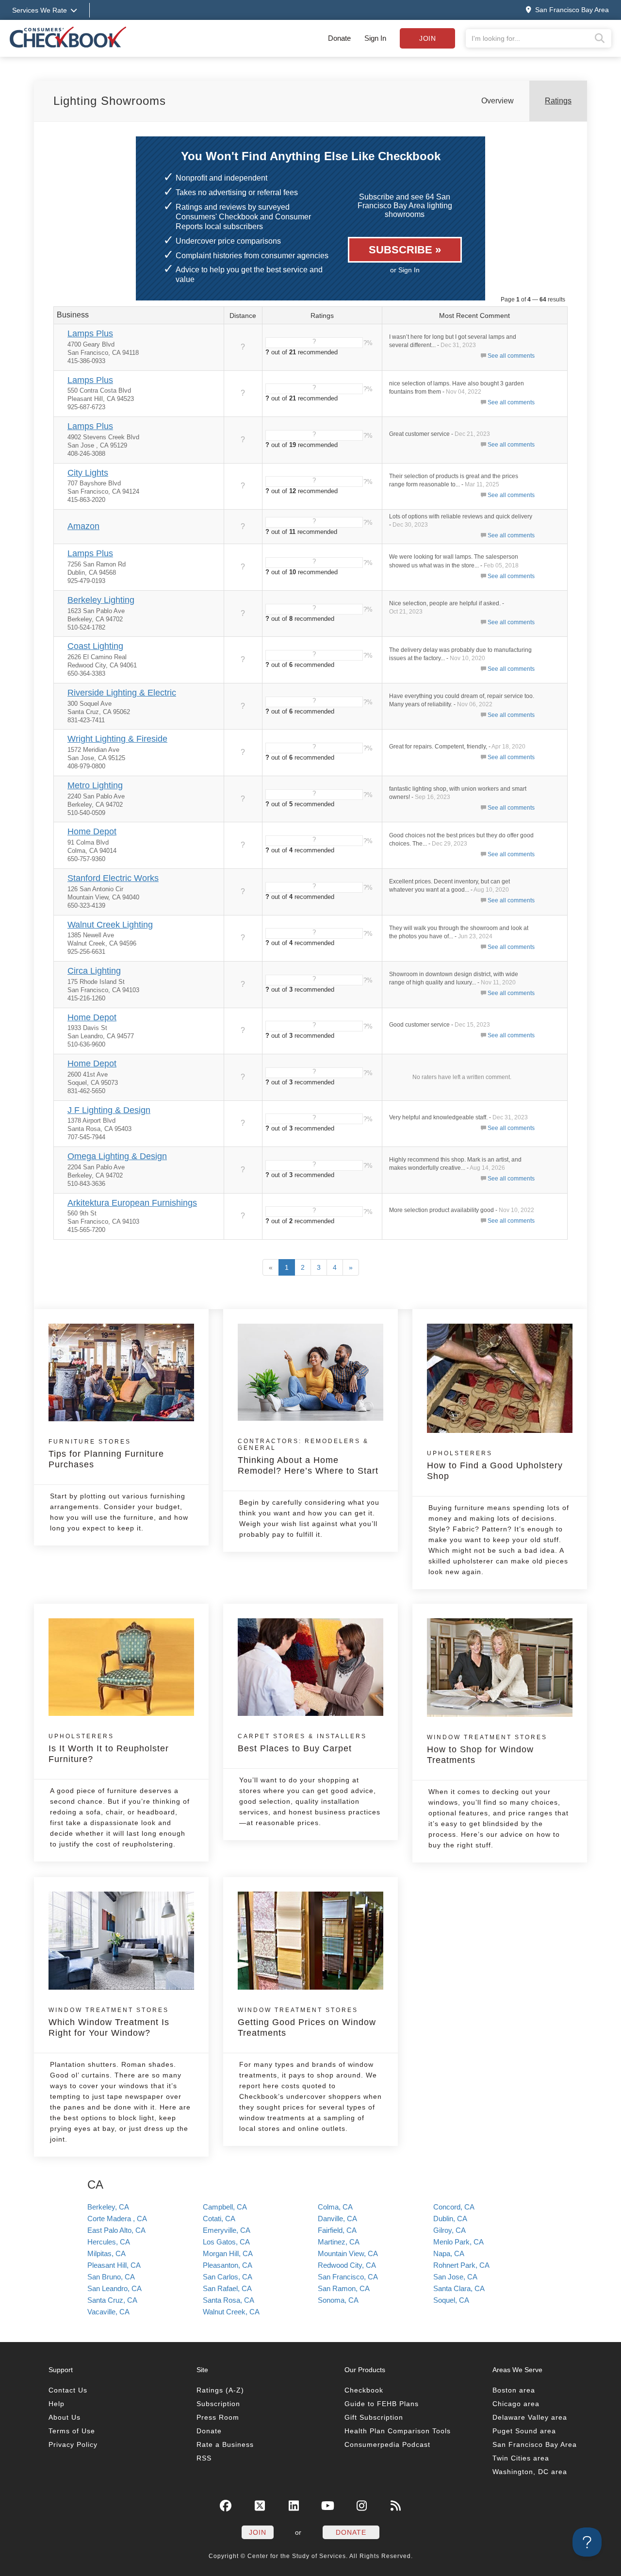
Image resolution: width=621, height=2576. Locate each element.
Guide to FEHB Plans (382, 2404)
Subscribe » (405, 250)
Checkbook (364, 2390)
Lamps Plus (90, 333)
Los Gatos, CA (226, 2242)
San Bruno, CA (111, 2277)
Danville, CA (337, 2219)
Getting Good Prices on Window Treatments (307, 2022)
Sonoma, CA (338, 2300)
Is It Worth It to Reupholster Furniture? (109, 1748)
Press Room (218, 2417)
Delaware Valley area (530, 2417)
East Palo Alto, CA (116, 2230)
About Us (65, 2417)
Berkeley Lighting (101, 600)
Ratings (558, 101)
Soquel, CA (451, 2300)
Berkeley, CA (108, 2207)
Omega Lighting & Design (117, 1156)
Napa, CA (449, 2253)
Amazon (83, 526)
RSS (204, 2458)
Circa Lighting (94, 971)
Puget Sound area (524, 2431)
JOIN (258, 2532)
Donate (339, 38)
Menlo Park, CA (458, 2242)
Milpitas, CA (106, 2253)
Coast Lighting (95, 646)
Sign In (375, 38)
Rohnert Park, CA (461, 2265)
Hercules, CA (109, 2242)
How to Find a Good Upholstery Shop (495, 1465)
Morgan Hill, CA (228, 2253)
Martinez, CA (339, 2242)
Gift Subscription (374, 2417)
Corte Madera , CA (117, 2219)
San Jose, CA (455, 2277)
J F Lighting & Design (109, 1110)
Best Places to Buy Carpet (302, 1743)
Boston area (514, 2390)
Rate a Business (225, 2444)
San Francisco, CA (348, 2277)
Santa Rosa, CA (229, 2300)
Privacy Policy (73, 2444)
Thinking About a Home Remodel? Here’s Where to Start (308, 1457)
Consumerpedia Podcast (387, 2444)
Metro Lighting (95, 785)
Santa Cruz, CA (112, 2300)
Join (427, 38)
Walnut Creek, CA (231, 2312)
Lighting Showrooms (110, 101)
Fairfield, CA (337, 2230)
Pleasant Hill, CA (114, 2265)
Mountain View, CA (348, 2253)
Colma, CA (335, 2207)
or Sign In (405, 270)
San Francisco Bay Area (535, 2444)
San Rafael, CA (227, 2288)
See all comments (511, 356)
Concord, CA (454, 2207)
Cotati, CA (219, 2219)
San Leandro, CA (114, 2288)
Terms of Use (72, 2431)
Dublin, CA (450, 2219)
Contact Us (68, 2390)
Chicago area (516, 2404)
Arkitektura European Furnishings (132, 1203)
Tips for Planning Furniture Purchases (106, 1454)
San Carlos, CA (228, 2277)
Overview (498, 101)
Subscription (218, 2404)
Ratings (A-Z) (220, 2390)
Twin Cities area (521, 2458)
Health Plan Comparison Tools (398, 2431)
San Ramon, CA (344, 2288)
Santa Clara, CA (459, 2288)
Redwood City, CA (347, 2265)
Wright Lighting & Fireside (117, 739)
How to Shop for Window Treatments (487, 1749)
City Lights (88, 473)
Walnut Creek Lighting (110, 925)
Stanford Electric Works (113, 878)
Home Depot (92, 831)
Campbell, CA (225, 2207)
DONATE (351, 2532)
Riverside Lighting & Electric (122, 693)
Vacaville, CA (108, 2312)
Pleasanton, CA (228, 2265)
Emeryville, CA (227, 2230)
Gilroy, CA (449, 2230)
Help (57, 2404)
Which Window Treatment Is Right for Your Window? (109, 2022)
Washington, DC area (530, 2472)
